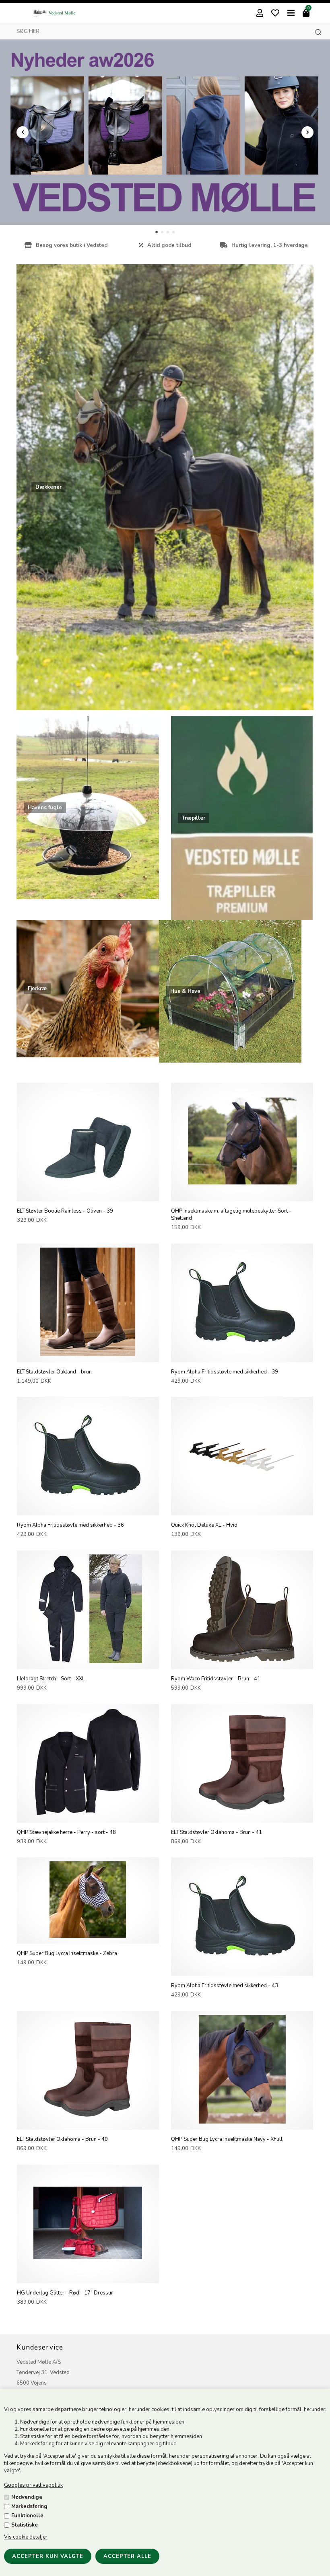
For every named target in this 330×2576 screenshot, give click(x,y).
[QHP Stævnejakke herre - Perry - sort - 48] (88, 1815)
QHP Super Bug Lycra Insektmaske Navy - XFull (227, 2139)
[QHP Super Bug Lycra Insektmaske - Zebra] (88, 1936)
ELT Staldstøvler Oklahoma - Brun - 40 (62, 2139)
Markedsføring (29, 2506)
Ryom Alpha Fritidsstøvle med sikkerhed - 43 (225, 1986)
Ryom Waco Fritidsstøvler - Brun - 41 (216, 1679)
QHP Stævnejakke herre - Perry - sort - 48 (66, 1832)
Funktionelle (27, 2516)
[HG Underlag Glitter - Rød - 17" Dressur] (88, 2276)
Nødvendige (27, 2497)
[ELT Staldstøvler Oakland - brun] (88, 1355)
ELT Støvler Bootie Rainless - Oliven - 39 (65, 1211)
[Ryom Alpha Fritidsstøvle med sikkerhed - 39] (242, 1355)
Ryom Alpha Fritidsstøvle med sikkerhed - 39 (225, 1372)
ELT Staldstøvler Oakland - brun (54, 1372)
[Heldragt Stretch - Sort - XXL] (88, 1661)
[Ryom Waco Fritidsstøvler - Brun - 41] (242, 1661)
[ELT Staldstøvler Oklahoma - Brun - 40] (88, 2122)
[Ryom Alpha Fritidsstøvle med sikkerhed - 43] (242, 1968)
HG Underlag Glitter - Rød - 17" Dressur (65, 2293)
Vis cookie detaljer (26, 2537)
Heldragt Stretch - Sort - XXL (51, 1679)
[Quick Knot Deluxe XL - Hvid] (242, 1508)
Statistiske (25, 2525)
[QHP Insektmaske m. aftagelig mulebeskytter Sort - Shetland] (242, 1194)
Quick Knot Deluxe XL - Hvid (204, 1525)
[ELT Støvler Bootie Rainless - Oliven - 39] (88, 1194)
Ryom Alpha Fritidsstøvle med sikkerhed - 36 (70, 1525)
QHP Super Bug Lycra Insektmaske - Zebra (67, 1953)
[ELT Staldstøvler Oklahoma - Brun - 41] (242, 1815)
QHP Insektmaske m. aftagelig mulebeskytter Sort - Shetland (231, 1215)
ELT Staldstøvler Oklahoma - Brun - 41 (217, 1832)
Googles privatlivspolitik (33, 2485)
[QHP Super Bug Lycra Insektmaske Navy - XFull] (242, 2122)
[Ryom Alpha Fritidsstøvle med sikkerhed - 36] (88, 1508)
